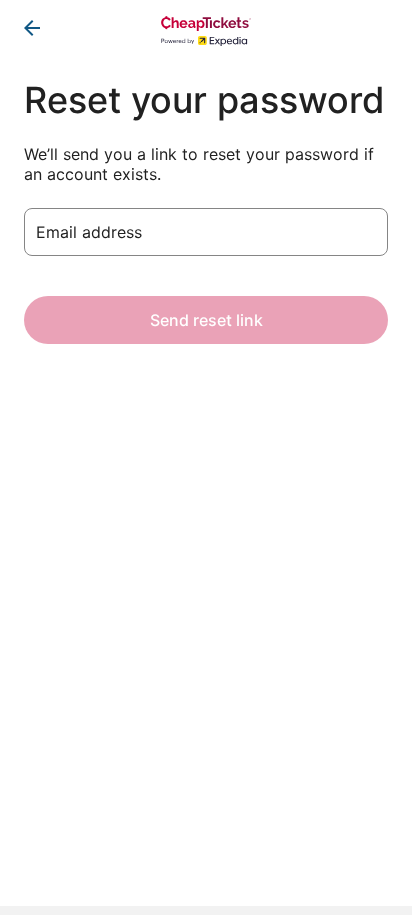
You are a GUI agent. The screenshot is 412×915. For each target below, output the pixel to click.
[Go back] (32, 28)
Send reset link (206, 320)
